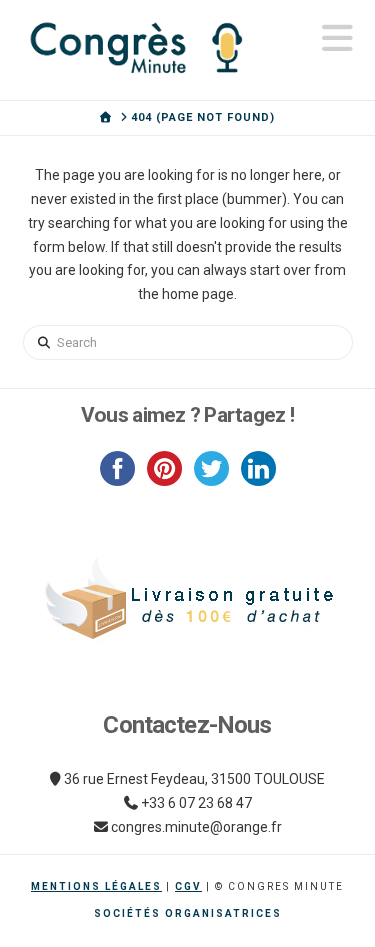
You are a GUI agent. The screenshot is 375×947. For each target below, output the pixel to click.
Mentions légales (96, 886)
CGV (188, 886)
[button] (337, 38)
